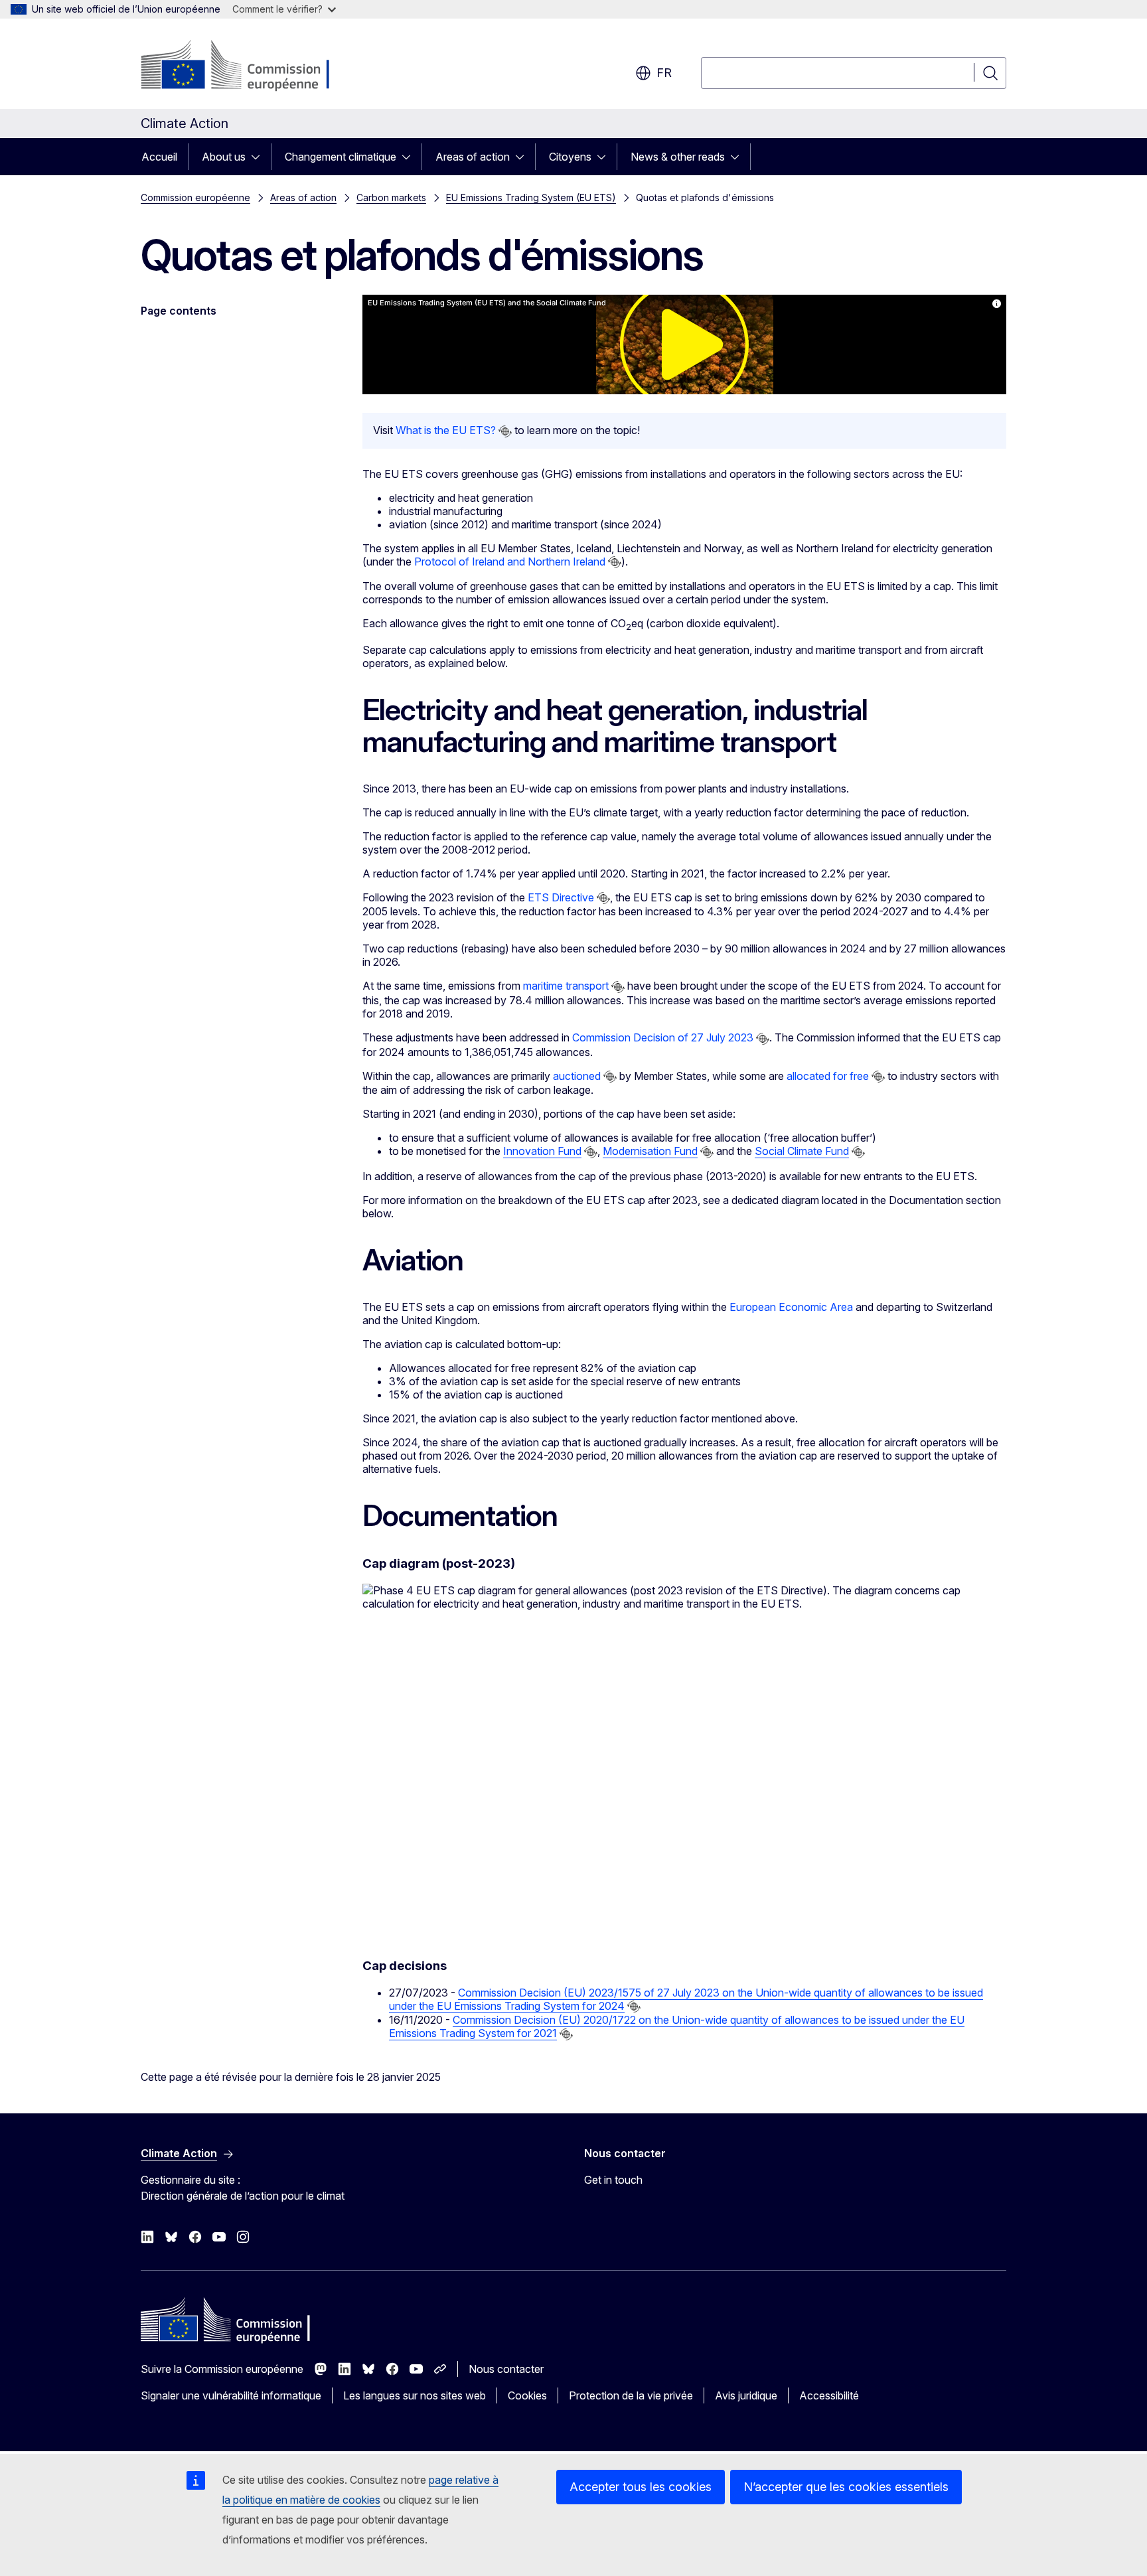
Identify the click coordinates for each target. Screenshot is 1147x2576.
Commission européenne (195, 197)
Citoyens (570, 157)
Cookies (527, 2395)
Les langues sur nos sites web (415, 2395)
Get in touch (613, 2180)
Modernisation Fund (650, 1151)
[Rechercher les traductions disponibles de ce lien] (505, 431)
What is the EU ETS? (446, 430)
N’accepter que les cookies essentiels (846, 2487)
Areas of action (473, 157)
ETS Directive (561, 897)
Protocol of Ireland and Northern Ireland (510, 562)
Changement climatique (341, 157)
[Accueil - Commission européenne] (248, 66)
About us (224, 157)
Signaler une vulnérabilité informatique (231, 2395)
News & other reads (678, 157)
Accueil (159, 157)
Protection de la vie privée (631, 2395)
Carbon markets (391, 197)
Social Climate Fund (802, 1151)
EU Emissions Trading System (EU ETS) (531, 197)
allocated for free (828, 1076)
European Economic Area (791, 1307)
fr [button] (664, 73)
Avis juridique (746, 2395)
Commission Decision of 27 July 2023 (663, 1037)
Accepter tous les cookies (641, 2487)
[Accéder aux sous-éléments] (260, 157)
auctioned (577, 1076)
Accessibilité (829, 2395)
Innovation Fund (542, 1151)
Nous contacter (506, 2369)
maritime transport (566, 986)
